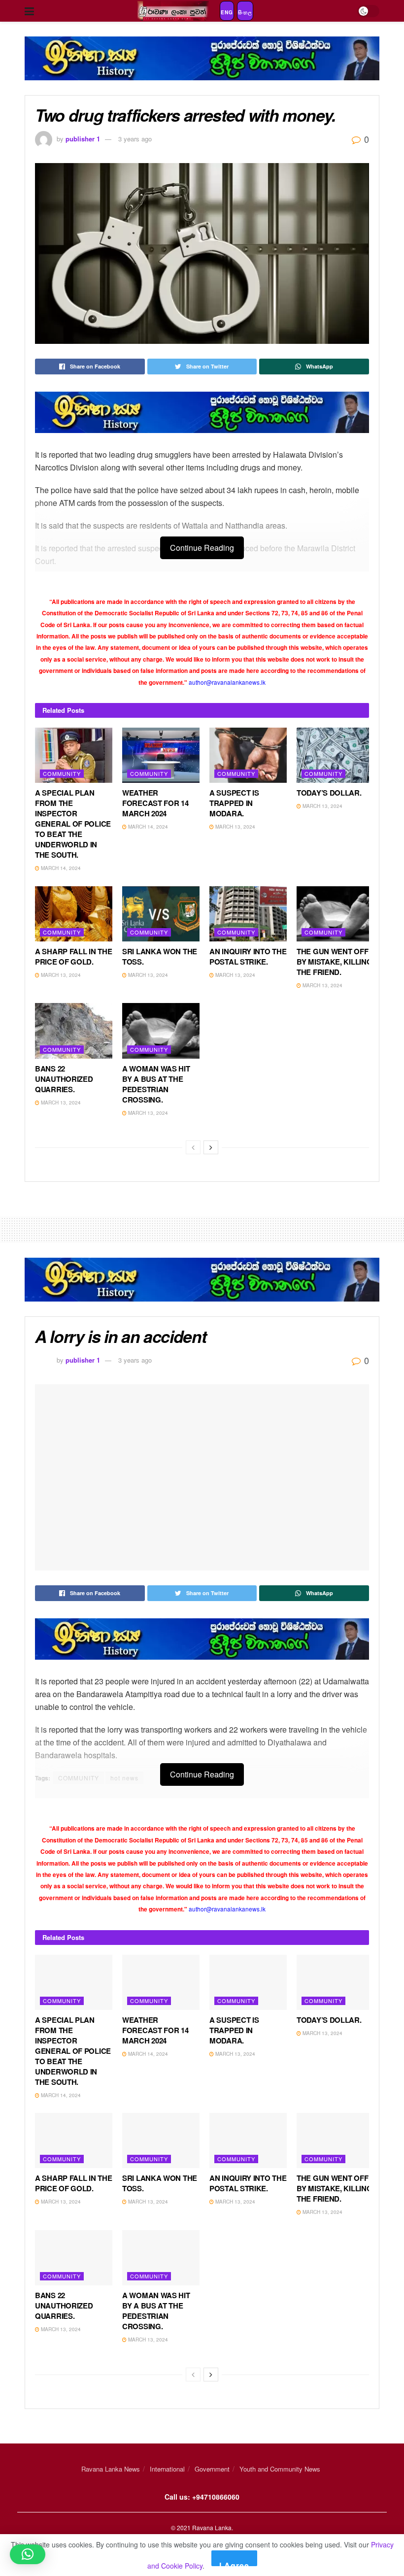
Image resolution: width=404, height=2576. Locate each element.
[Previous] (193, 1147)
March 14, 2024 (60, 868)
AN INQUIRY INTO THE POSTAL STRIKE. (248, 956)
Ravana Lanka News (111, 2469)
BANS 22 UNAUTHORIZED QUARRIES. (64, 1079)
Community (62, 773)
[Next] (211, 1147)
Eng (227, 12)
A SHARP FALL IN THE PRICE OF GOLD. (73, 956)
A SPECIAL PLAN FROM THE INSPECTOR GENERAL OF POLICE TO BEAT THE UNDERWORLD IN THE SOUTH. (73, 824)
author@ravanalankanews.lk (227, 682)
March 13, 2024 (235, 827)
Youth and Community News (280, 2469)
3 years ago (135, 139)
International (167, 2469)
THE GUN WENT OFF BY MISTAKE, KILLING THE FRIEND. (334, 962)
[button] (28, 2554)
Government (212, 2469)
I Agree (234, 2563)
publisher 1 (83, 139)
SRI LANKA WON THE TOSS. (160, 956)
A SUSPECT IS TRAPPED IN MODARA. (234, 803)
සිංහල (245, 12)
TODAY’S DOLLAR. (329, 793)
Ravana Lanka (212, 2527)
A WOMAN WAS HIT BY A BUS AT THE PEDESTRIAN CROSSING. (156, 1084)
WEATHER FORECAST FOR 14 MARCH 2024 (155, 803)
